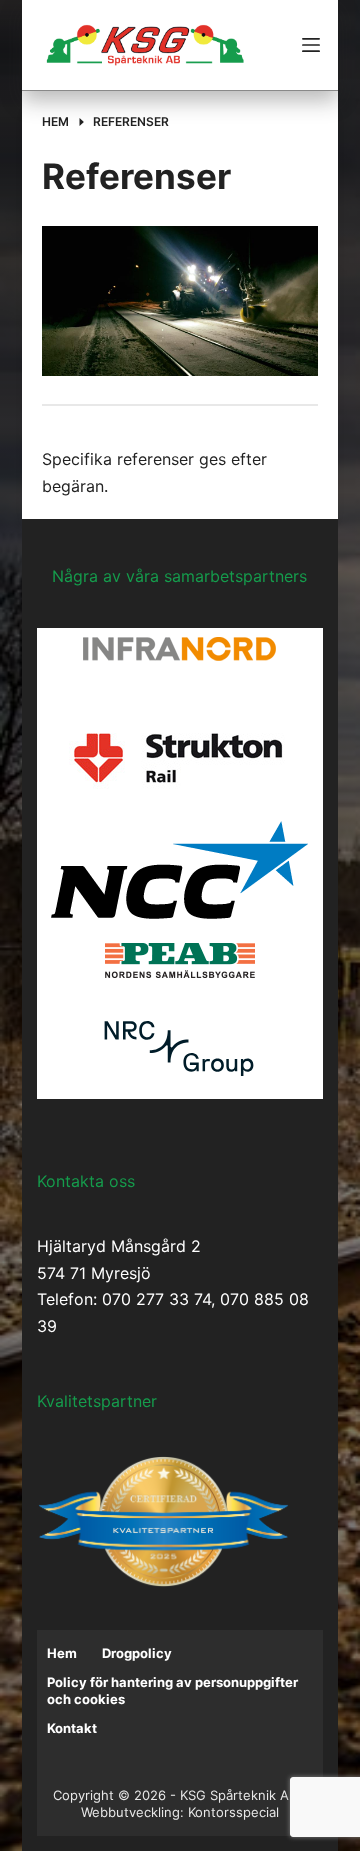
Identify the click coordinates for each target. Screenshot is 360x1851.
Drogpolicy (137, 1653)
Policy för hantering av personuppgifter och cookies (172, 1690)
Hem (62, 1653)
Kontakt (72, 1728)
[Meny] (311, 45)
